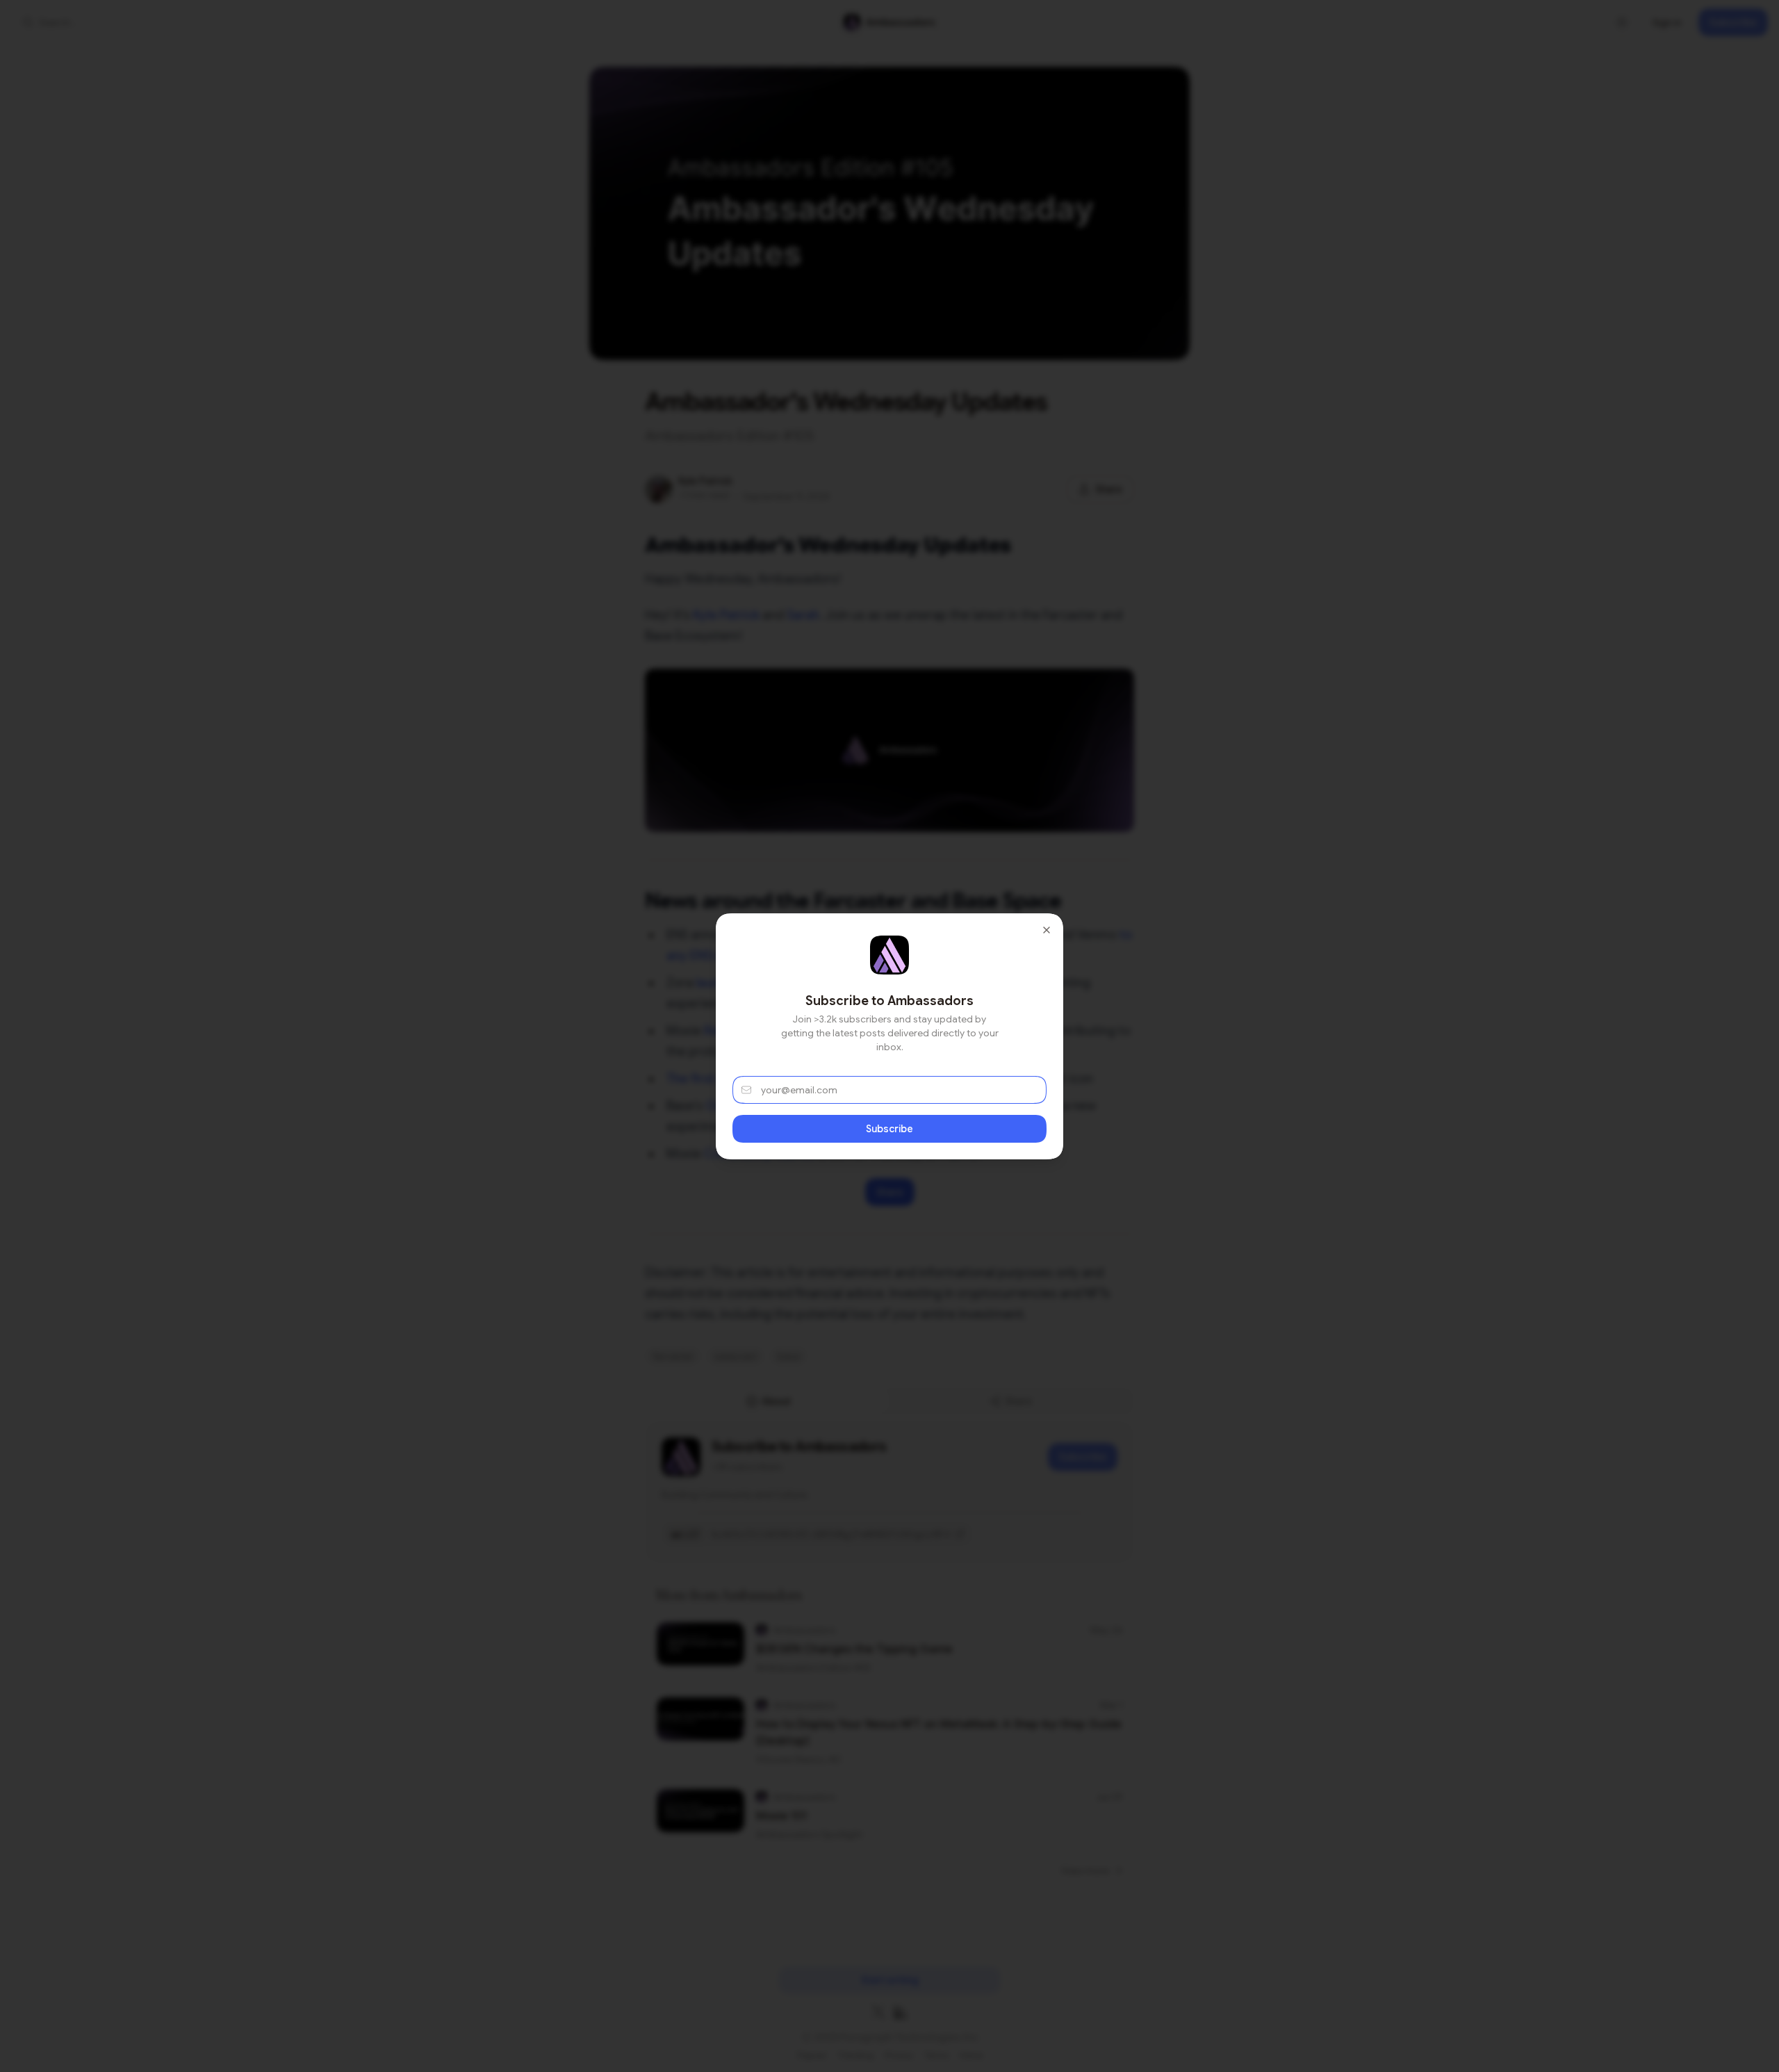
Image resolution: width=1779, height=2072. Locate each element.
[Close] (1047, 930)
